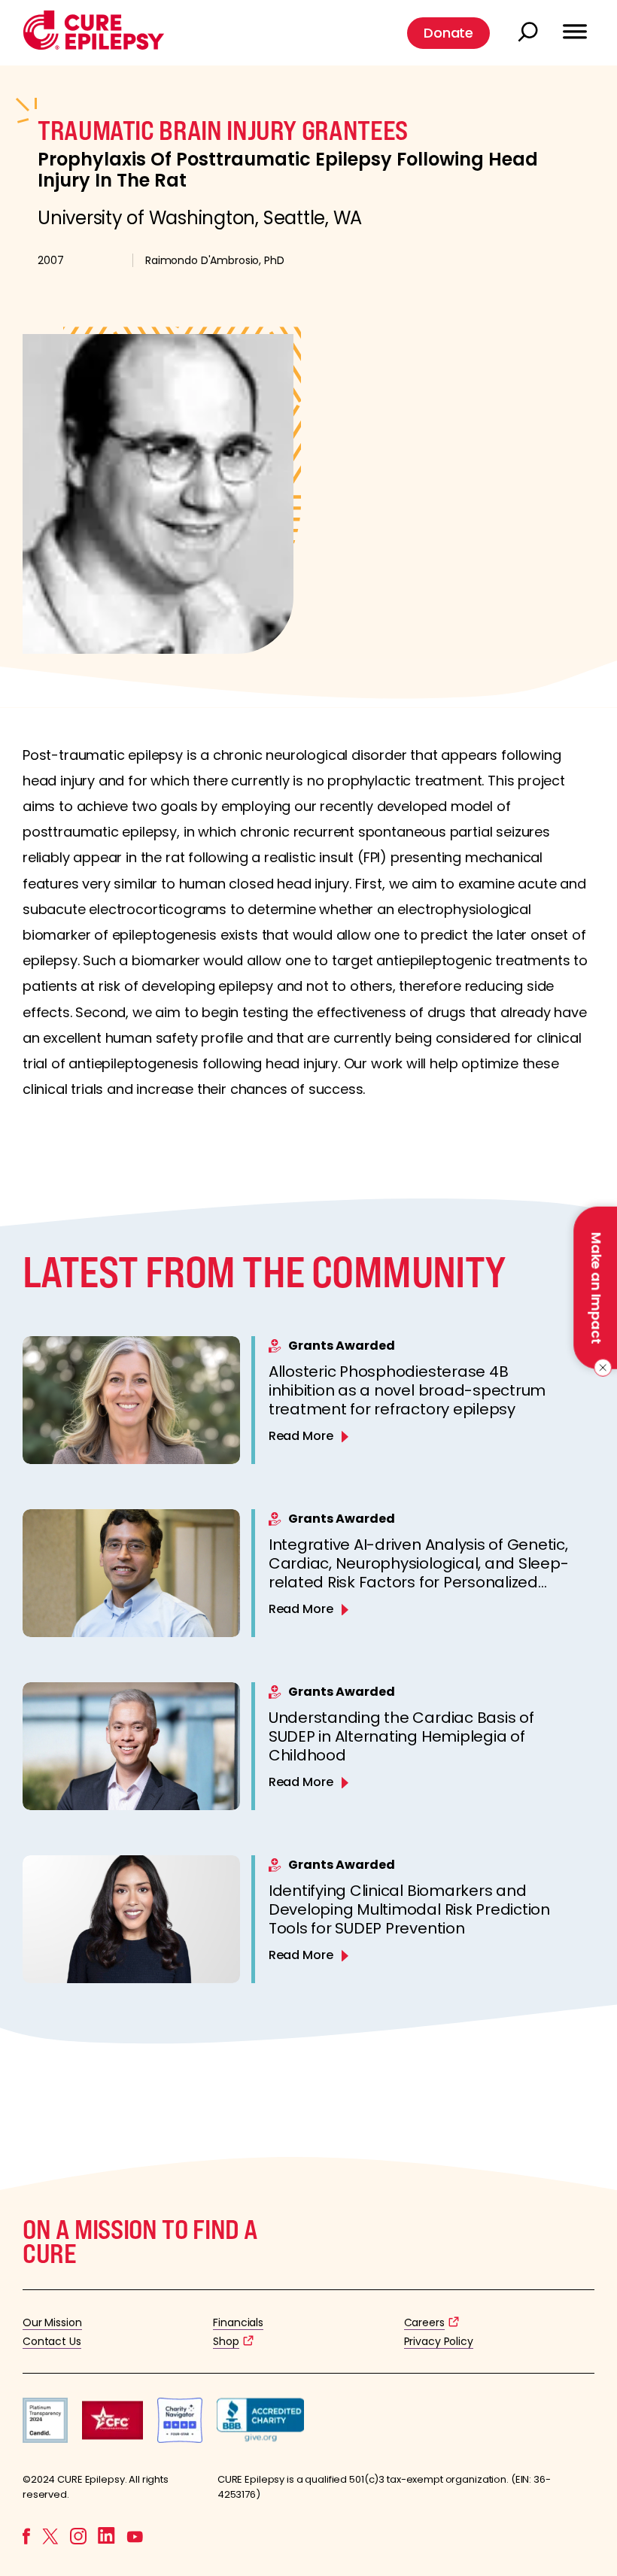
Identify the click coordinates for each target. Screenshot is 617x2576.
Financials (238, 2322)
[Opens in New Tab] (45, 2439)
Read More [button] (301, 1436)
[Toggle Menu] (575, 25)
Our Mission (52, 2322)
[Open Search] (530, 33)
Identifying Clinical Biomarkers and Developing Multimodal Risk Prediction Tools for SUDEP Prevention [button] (409, 1909)
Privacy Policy (439, 2341)
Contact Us (52, 2341)
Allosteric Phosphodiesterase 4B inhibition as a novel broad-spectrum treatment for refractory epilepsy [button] (407, 1390)
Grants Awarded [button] (342, 1346)
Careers (424, 2322)
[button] (94, 46)
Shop (226, 2341)
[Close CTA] (600, 1368)
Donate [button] (448, 33)
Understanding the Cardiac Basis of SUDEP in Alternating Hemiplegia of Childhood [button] (401, 1736)
